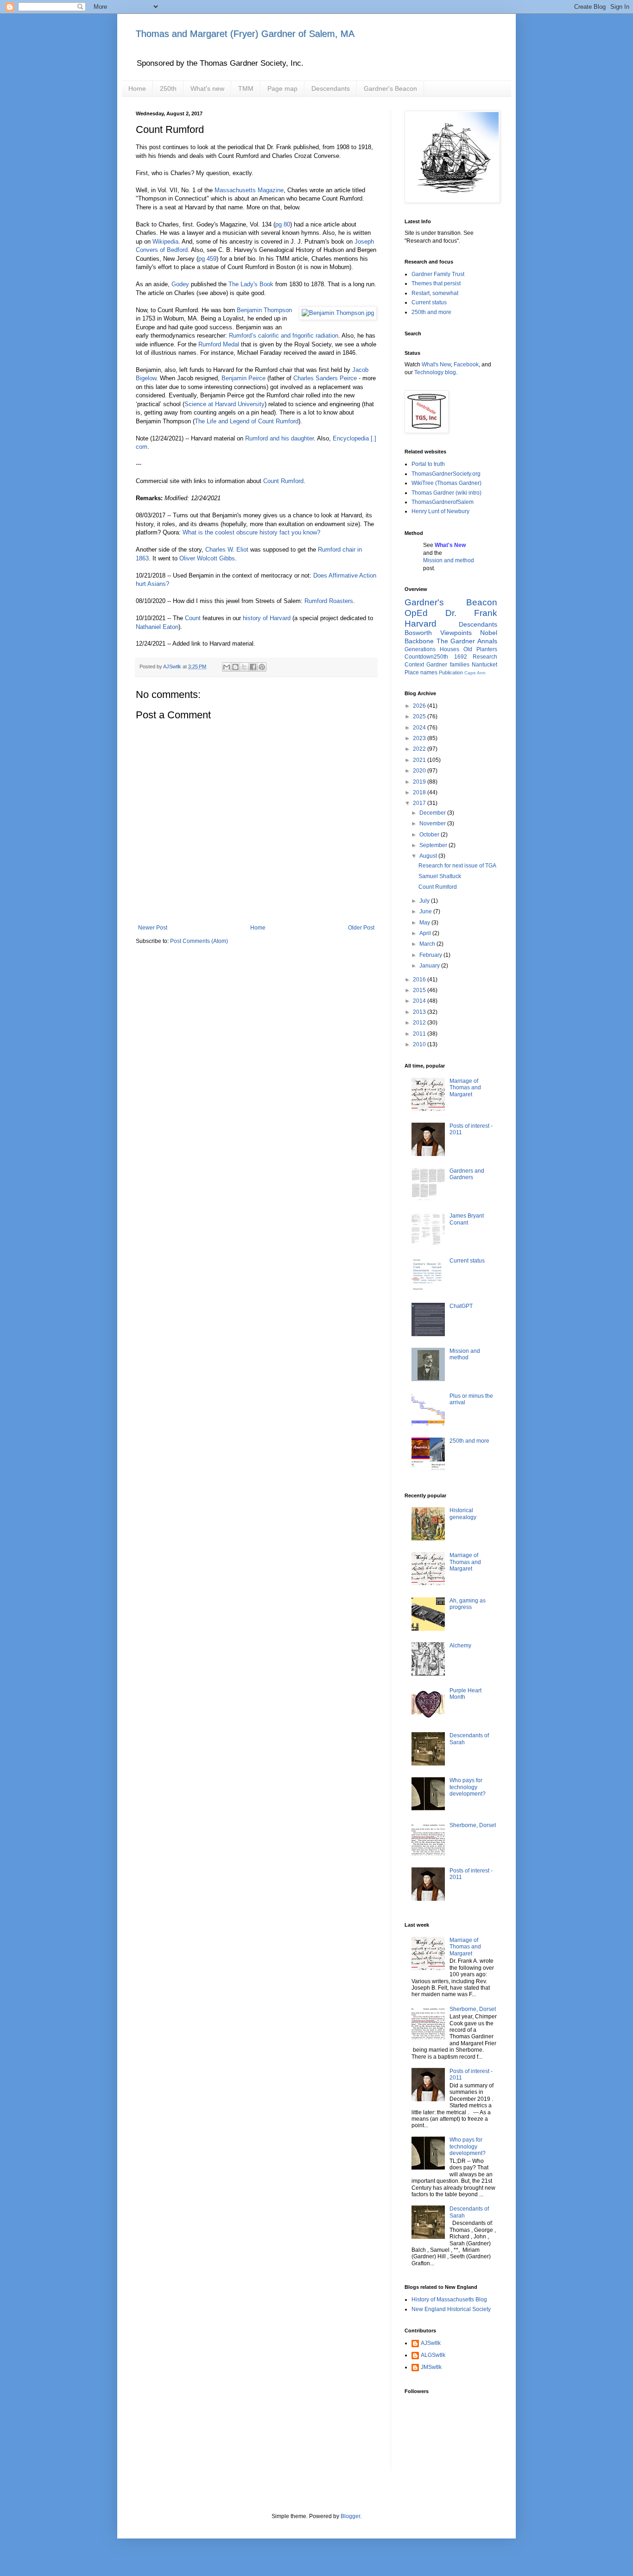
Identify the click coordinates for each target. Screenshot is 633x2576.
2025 (420, 716)
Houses (449, 649)
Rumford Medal (219, 344)
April (426, 933)
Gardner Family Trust (438, 274)
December (433, 813)
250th (168, 88)
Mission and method (449, 560)
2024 (420, 728)
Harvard (421, 624)
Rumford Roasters (329, 601)
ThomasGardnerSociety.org (446, 474)
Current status (429, 302)
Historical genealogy (463, 1514)
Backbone (419, 641)
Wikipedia (165, 242)
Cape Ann (475, 673)
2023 (420, 738)
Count (193, 618)
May (425, 923)
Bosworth (418, 633)
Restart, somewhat (435, 293)
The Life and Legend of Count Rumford (247, 421)
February (431, 955)
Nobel (489, 633)
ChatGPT (461, 1306)
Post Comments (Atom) (199, 941)
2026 (420, 706)
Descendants (331, 88)
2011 (420, 1034)
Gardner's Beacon (390, 88)
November (433, 823)
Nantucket (484, 665)
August (429, 856)
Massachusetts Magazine (249, 190)
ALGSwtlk (433, 2355)
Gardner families (448, 665)
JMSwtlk (431, 2367)
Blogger (350, 2516)
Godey (180, 284)
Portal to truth (428, 464)
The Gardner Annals (467, 641)
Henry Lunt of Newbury (440, 511)
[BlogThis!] (235, 667)
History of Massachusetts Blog (449, 2300)
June (426, 911)
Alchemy (460, 1646)
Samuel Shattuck (440, 876)
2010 (420, 1044)
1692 (461, 657)
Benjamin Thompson (264, 310)
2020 (420, 771)
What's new (207, 88)
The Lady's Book (251, 284)
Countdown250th (426, 657)
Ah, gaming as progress (468, 1604)
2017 (420, 803)
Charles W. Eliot (227, 550)
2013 (420, 1012)
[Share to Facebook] (253, 667)
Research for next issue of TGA (457, 866)
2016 (420, 980)
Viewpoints (456, 633)
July (425, 901)
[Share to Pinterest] (262, 667)
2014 (420, 1001)
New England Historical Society (451, 2309)
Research (485, 657)
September (434, 845)
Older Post (361, 928)
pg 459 (207, 259)
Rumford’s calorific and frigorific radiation (284, 336)
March (428, 944)
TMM (246, 88)
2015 (420, 990)
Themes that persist (436, 283)
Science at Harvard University (225, 404)
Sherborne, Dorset (473, 1825)
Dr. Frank (471, 613)
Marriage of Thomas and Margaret (465, 1088)
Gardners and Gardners (467, 1174)
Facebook (466, 364)
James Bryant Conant (467, 1219)
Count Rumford (283, 481)
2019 (420, 782)
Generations (420, 649)
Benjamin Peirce (244, 378)
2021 (420, 760)
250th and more (431, 312)
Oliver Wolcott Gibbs (207, 558)
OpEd (416, 613)
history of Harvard (267, 618)
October (430, 835)
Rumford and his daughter (279, 438)
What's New (436, 364)
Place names (421, 672)
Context (414, 665)
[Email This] (227, 667)
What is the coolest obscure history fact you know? (251, 532)
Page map (282, 88)
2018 (420, 792)
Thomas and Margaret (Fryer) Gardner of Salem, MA (245, 34)
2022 (420, 749)
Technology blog (435, 372)
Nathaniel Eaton (157, 627)
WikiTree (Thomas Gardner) (446, 483)
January (430, 966)
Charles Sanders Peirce (325, 378)
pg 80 (283, 224)
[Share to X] (244, 667)
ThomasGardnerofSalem (443, 502)
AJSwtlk (431, 2343)
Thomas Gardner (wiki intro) (446, 493)
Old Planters (480, 649)
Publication (451, 672)
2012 (420, 1023)
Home (137, 88)
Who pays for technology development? (468, 1787)
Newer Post (153, 928)
